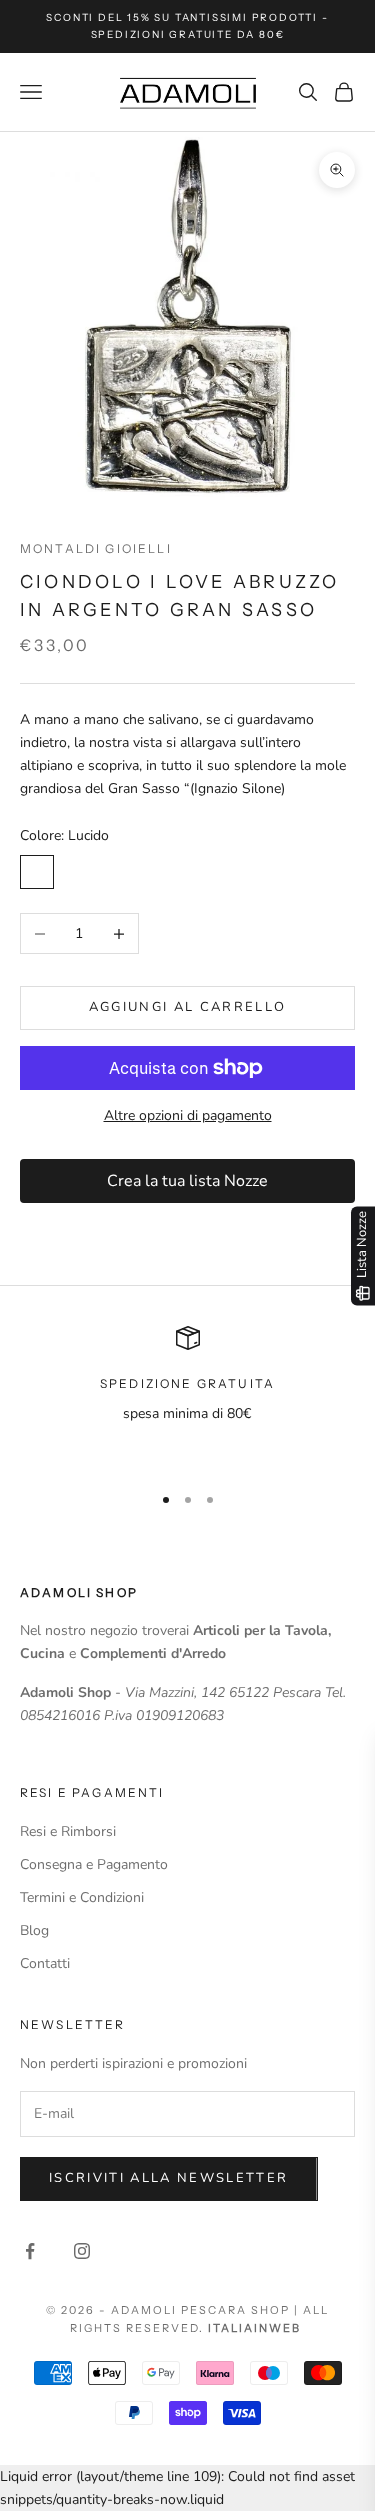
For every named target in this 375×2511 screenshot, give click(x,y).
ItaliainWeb (254, 2328)
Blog (34, 1930)
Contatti (45, 1963)
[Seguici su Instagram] (82, 2251)
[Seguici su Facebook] (30, 2251)
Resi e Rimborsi (68, 1831)
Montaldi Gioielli (96, 548)
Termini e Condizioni (82, 1897)
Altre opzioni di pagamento (188, 1115)
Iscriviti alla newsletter (169, 2178)
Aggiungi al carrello (188, 1007)
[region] (187, 1395)
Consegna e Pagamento (94, 1864)
